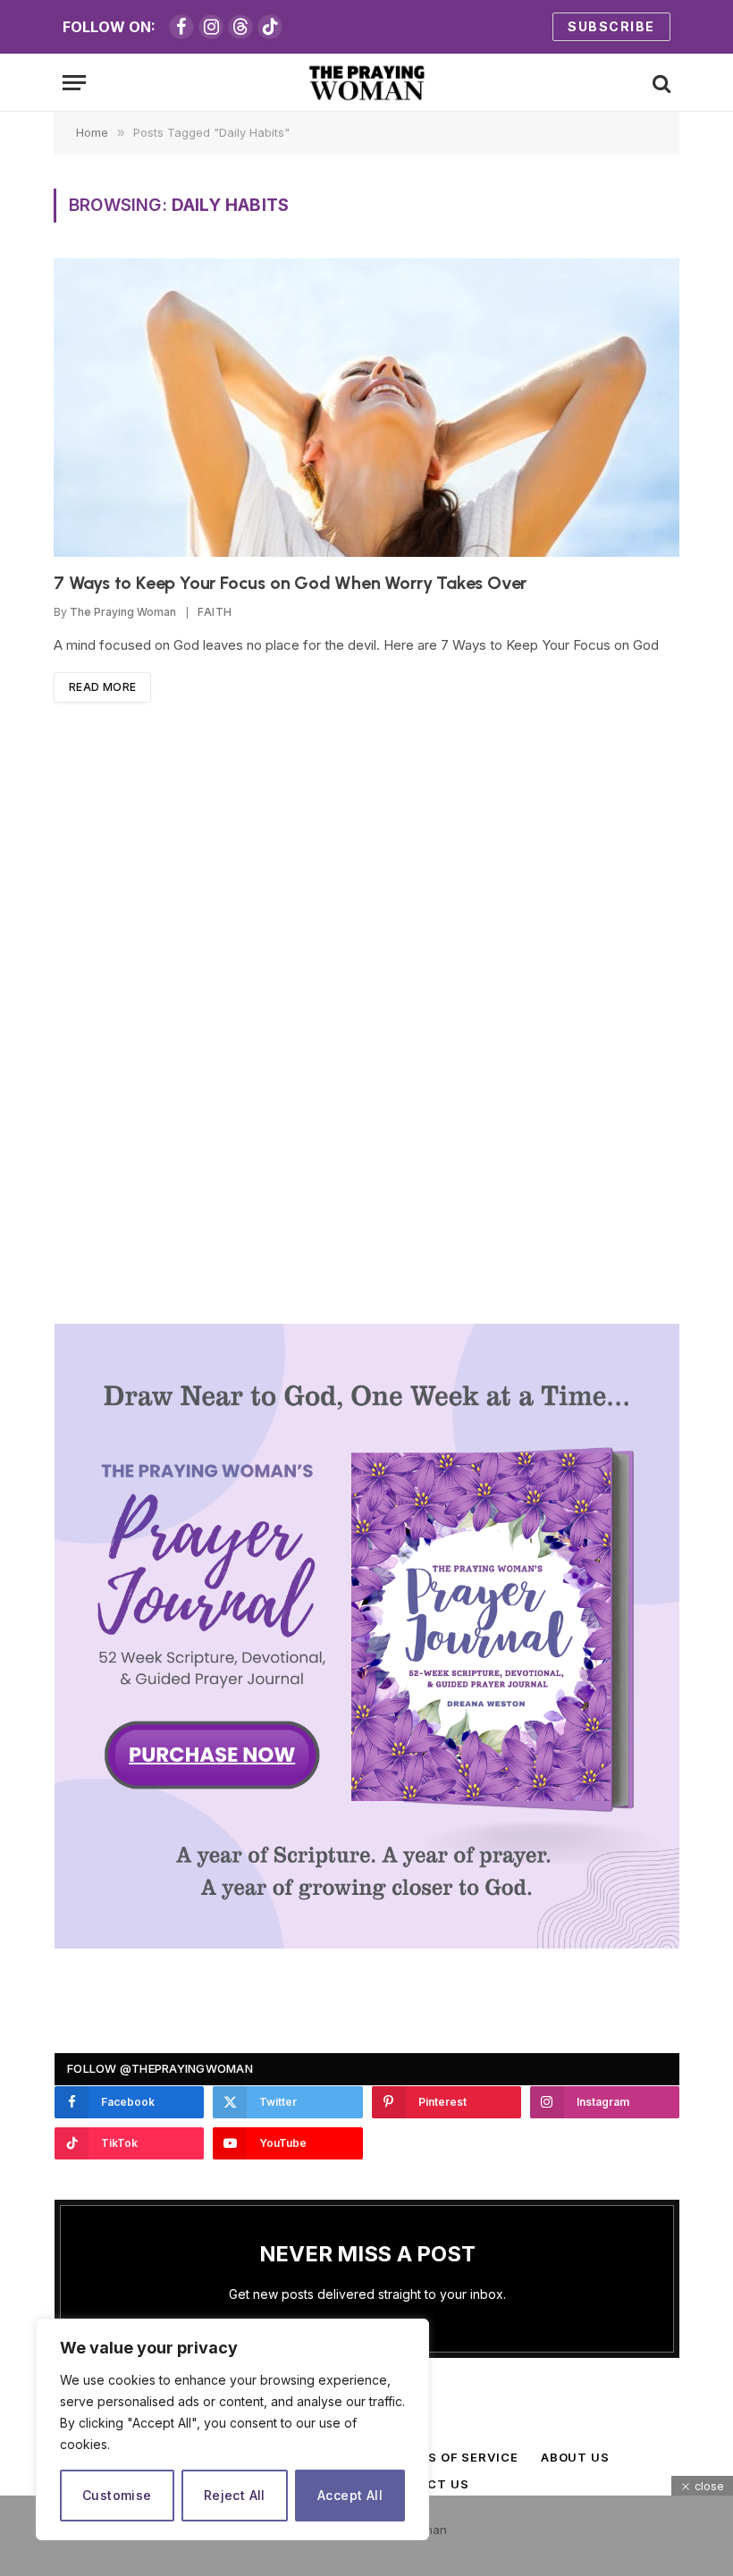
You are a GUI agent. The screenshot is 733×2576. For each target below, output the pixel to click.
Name (352, 1288)
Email (536, 1288)
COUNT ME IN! (524, 1427)
